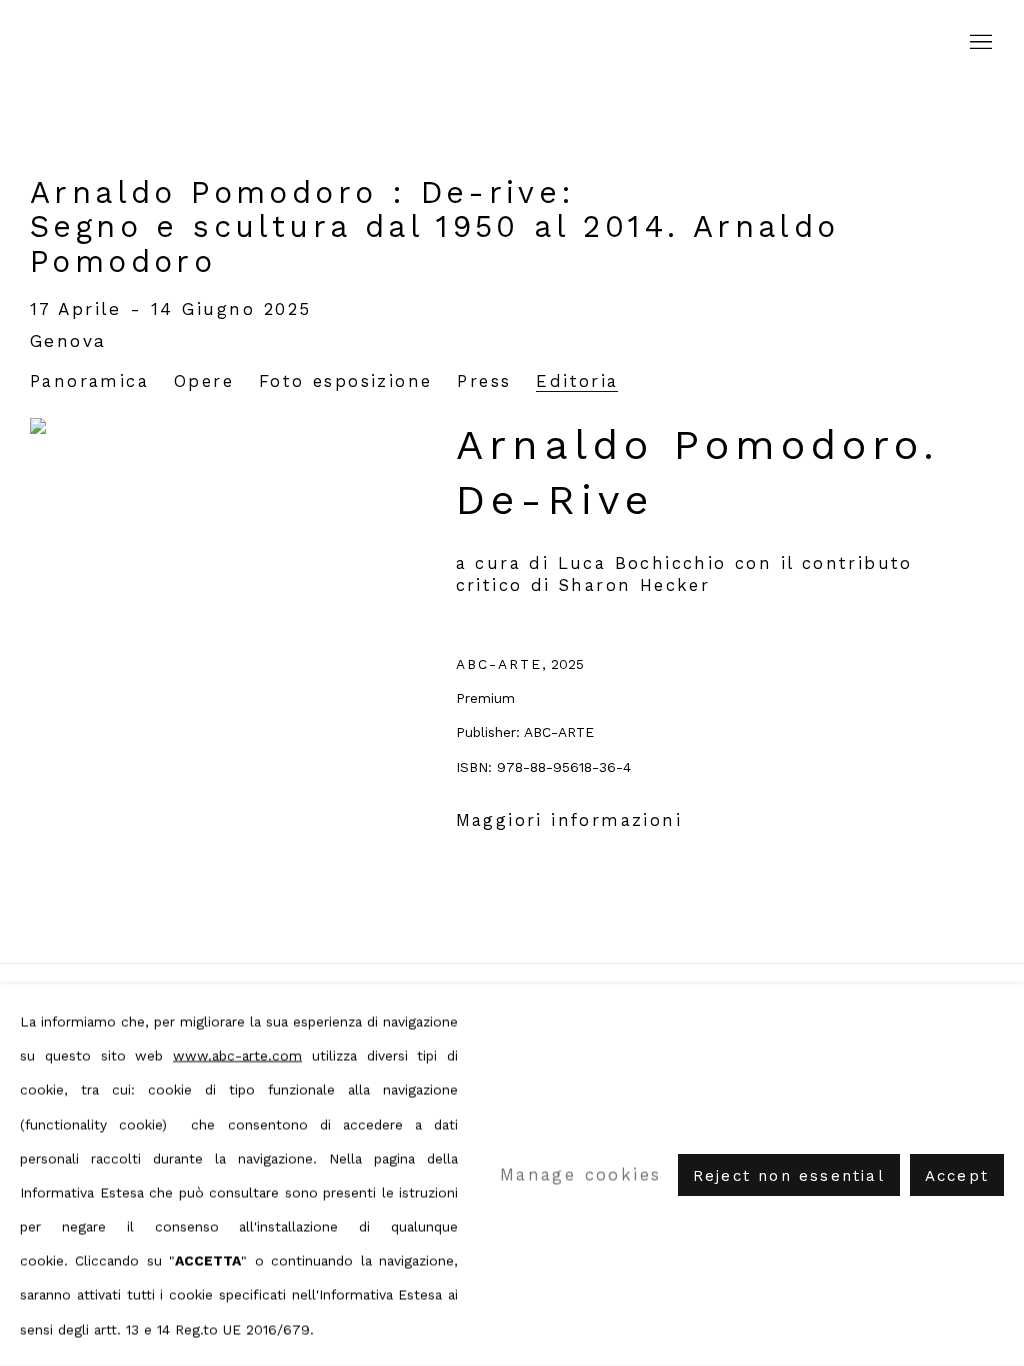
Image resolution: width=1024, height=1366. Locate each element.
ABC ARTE (512, 43)
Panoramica (89, 381)
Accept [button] (957, 1176)
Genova (68, 341)
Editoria (577, 381)
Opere (204, 381)
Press (484, 381)
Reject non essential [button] (789, 1176)
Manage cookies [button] (581, 1174)
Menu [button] (979, 43)
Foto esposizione (345, 381)
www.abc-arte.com (237, 1055)
